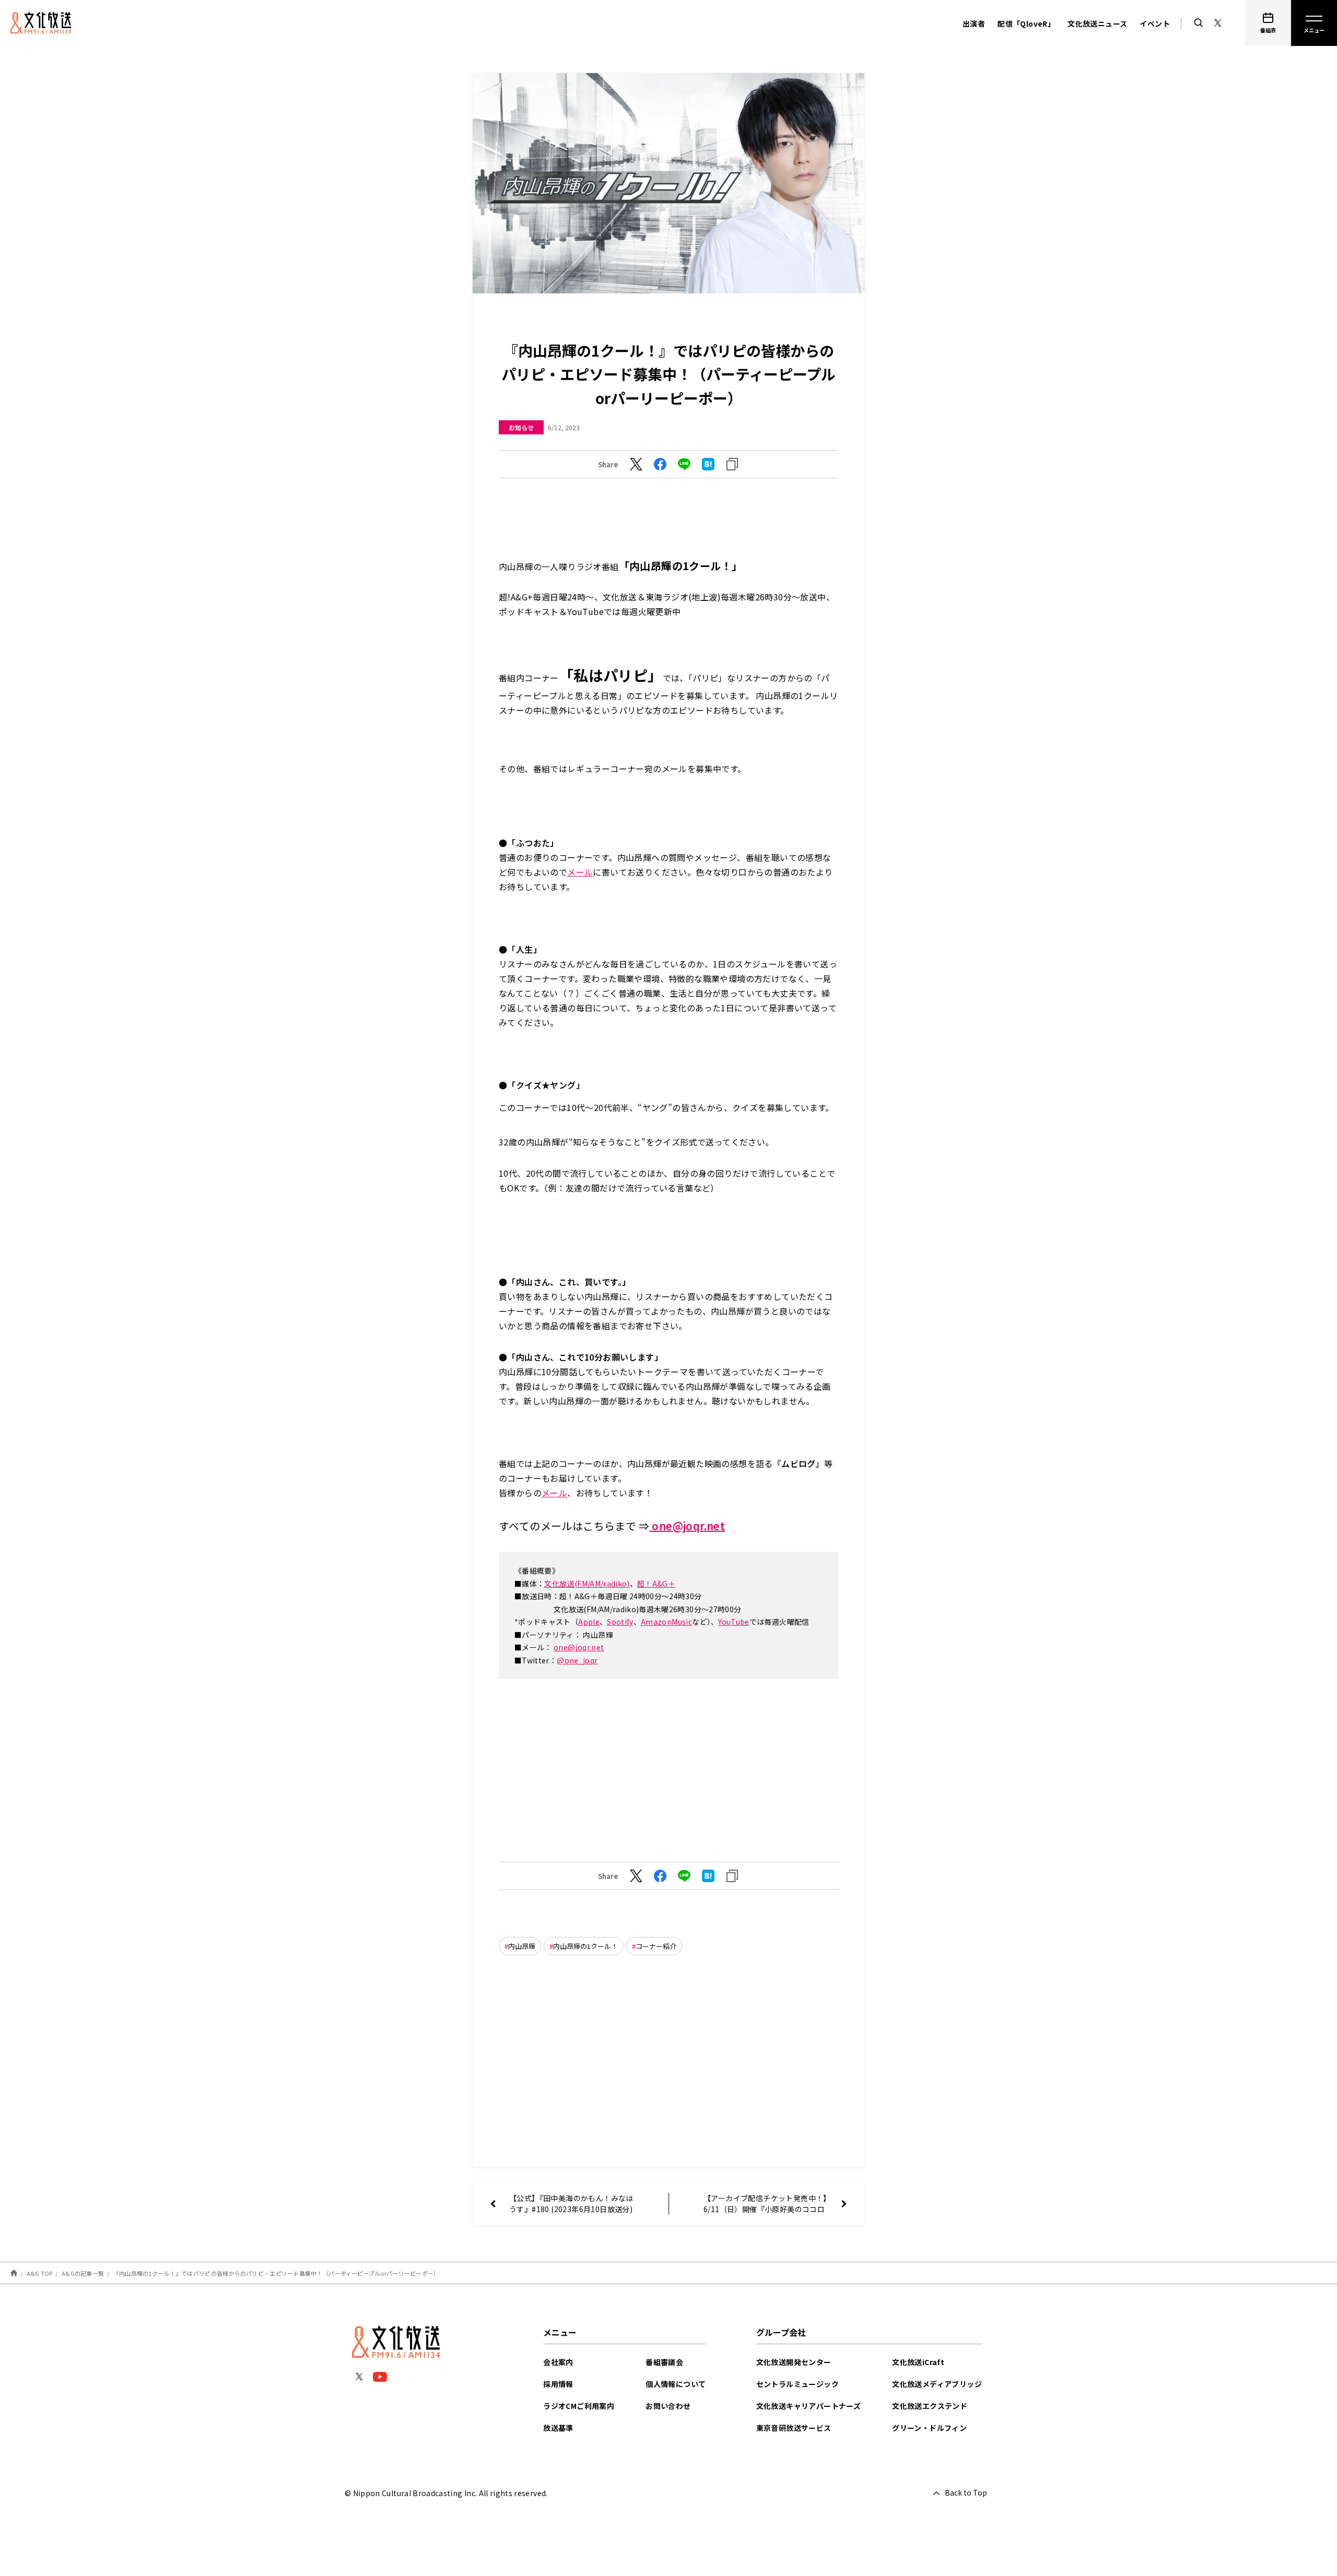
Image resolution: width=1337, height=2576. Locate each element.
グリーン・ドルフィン (929, 2428)
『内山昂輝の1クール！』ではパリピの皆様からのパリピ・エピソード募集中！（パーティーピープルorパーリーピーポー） (277, 2273)
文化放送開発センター (794, 2362)
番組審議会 (664, 2362)
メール (580, 872)
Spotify (620, 1622)
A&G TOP (40, 2273)
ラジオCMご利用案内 (579, 2406)
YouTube (734, 1622)
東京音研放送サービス (794, 2428)
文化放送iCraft (918, 2362)
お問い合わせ (668, 2406)
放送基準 (558, 2428)
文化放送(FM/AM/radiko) (587, 1584)
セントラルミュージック (797, 2384)
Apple (589, 1622)
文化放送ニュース (1097, 23)
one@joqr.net (687, 1526)
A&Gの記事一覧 (83, 2273)
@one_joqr (577, 1660)
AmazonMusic (666, 1622)
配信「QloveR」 (1026, 23)
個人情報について (676, 2384)
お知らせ (521, 427)
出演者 (974, 23)
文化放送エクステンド (930, 2406)
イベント (1155, 23)
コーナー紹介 (656, 1946)
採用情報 (558, 2384)
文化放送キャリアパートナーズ (809, 2406)
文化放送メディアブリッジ (937, 2384)
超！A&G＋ (656, 1584)
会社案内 (558, 2362)
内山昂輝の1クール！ (585, 1946)
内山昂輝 (522, 1946)
